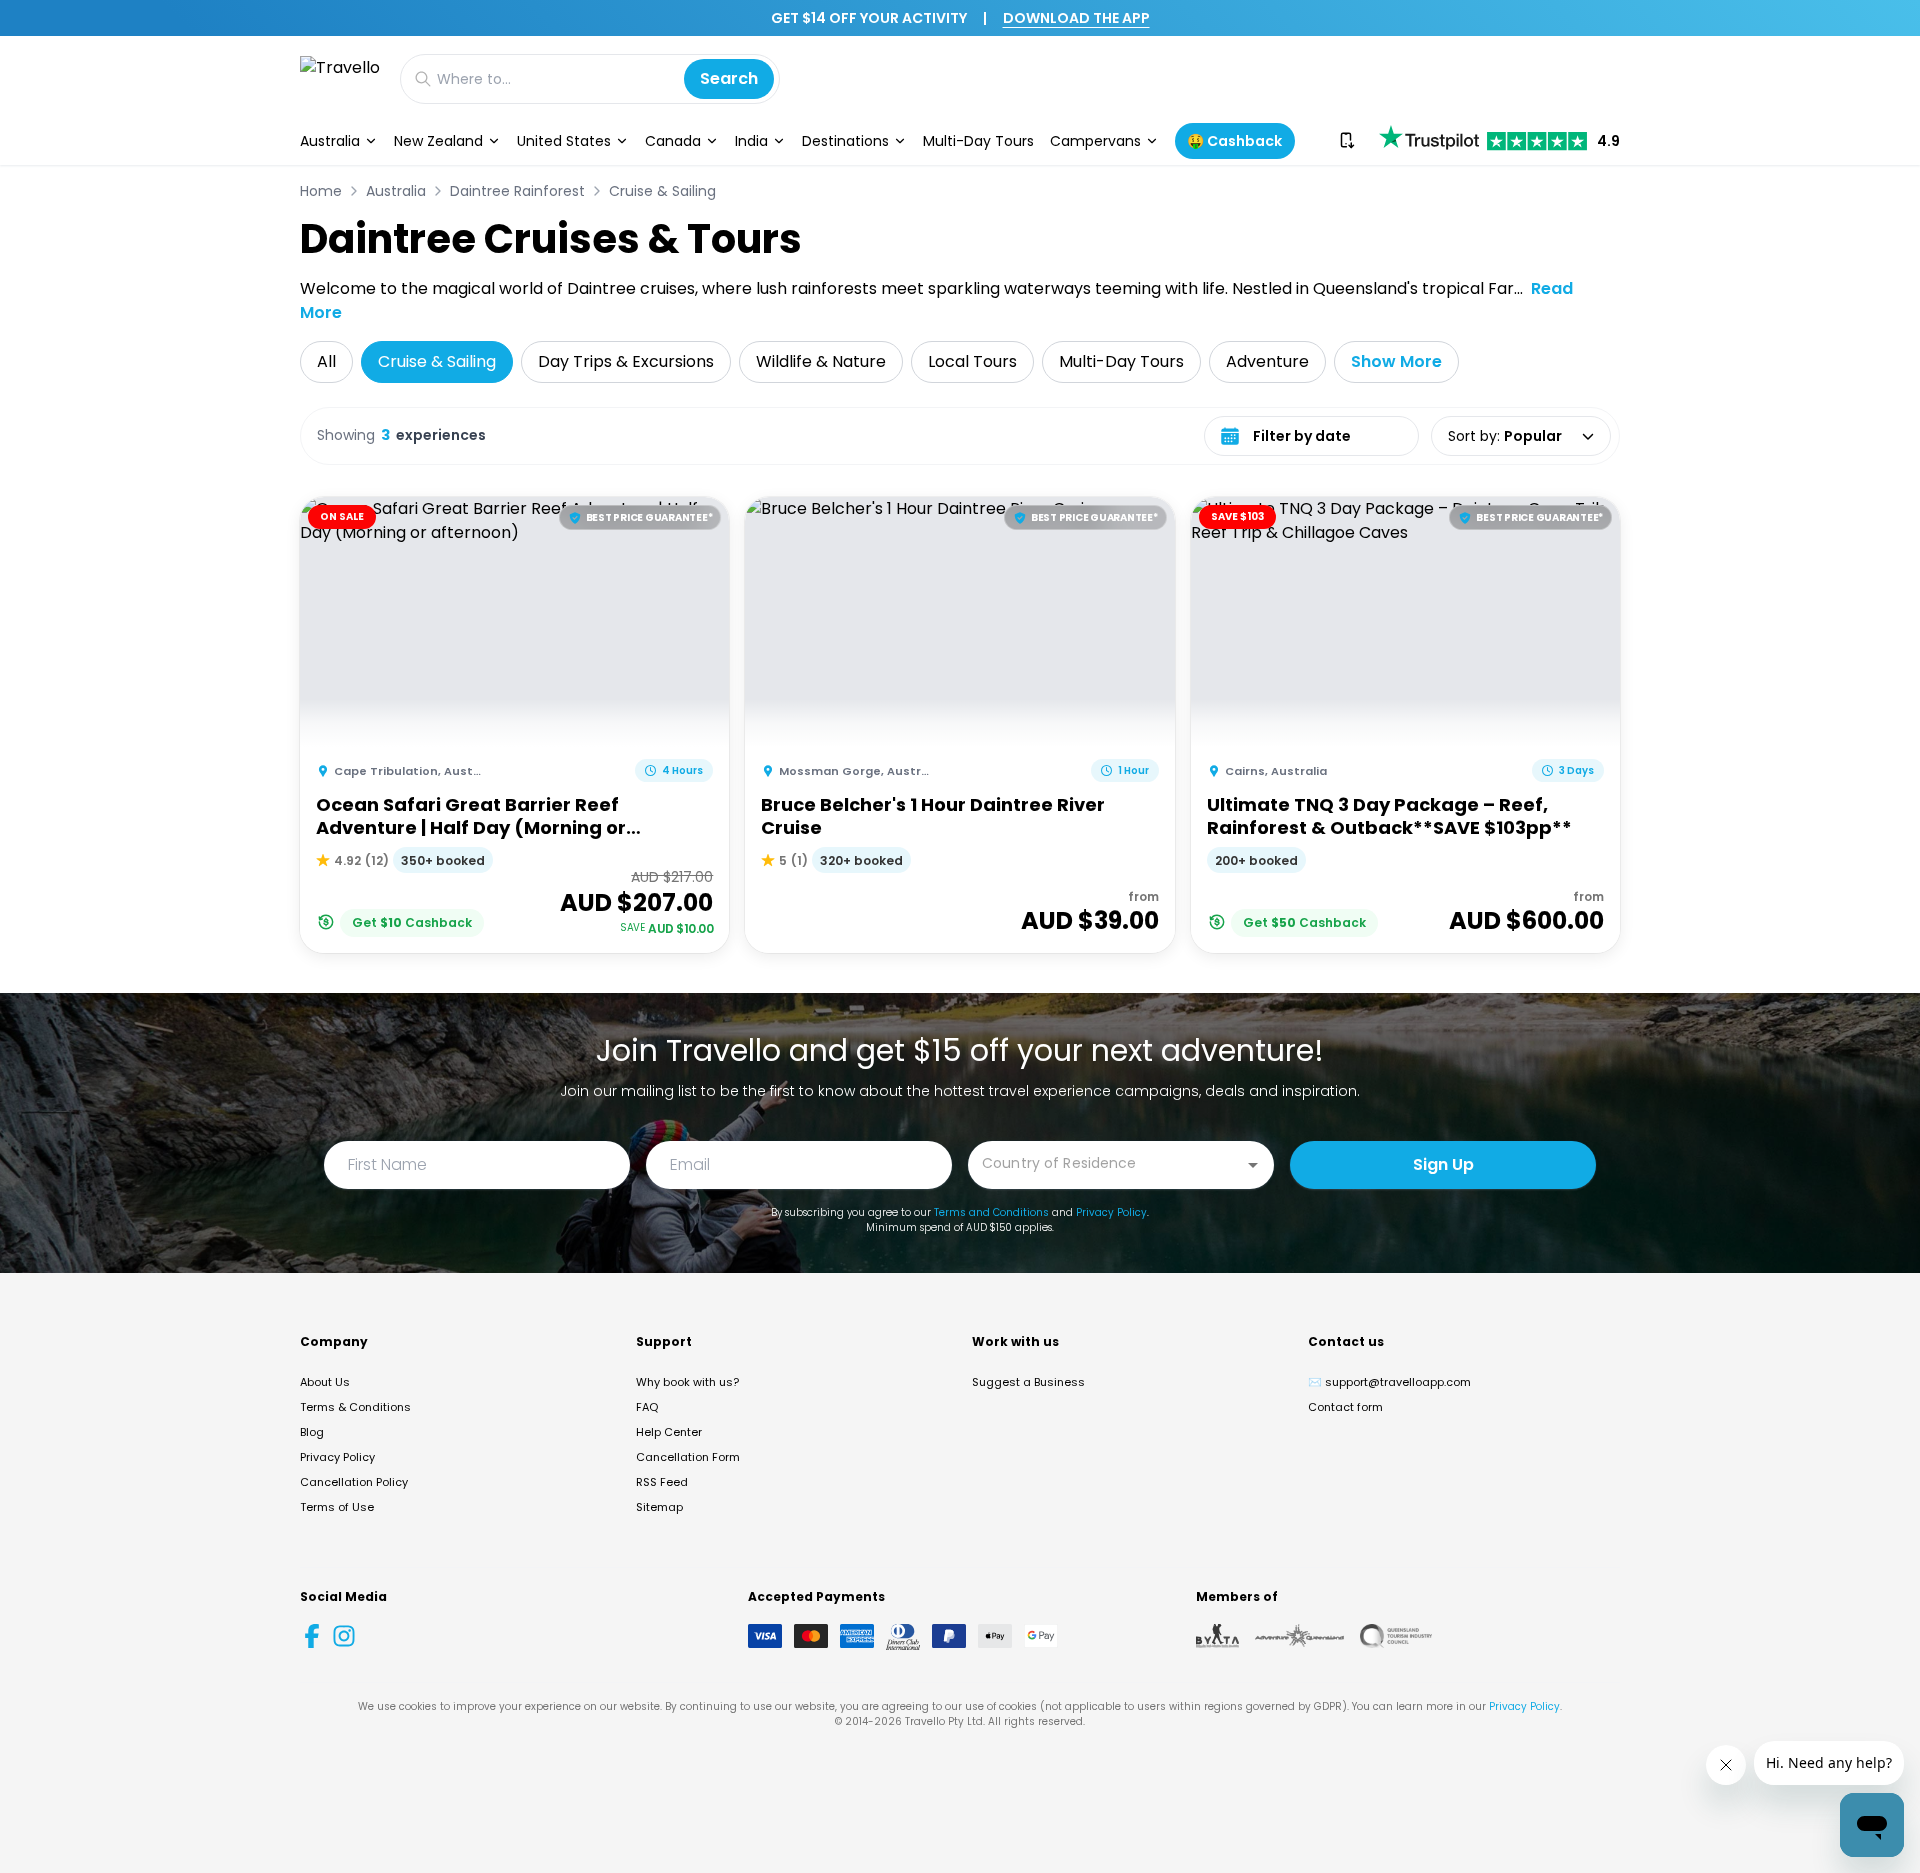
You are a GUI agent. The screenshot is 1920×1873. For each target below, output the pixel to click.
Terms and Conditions (991, 1212)
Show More (1396, 361)
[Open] (1253, 1165)
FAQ (647, 1407)
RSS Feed (662, 1482)
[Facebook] (312, 1636)
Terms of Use (337, 1507)
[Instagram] (344, 1636)
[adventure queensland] (1299, 1636)
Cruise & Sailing (662, 191)
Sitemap (659, 1507)
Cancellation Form (688, 1457)
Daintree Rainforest (517, 191)
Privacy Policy (1111, 1212)
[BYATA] (1217, 1636)
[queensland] (1396, 1636)
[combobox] (1106, 1163)
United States (564, 141)
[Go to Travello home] (340, 78)
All (326, 361)
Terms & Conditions (355, 1407)
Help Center (669, 1432)
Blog (312, 1432)
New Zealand (438, 141)
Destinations (845, 141)
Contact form (1345, 1407)
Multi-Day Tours (978, 141)
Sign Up (1443, 1164)
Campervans (1095, 141)
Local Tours (972, 361)
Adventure (1267, 361)
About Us (325, 1382)
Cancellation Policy (354, 1482)
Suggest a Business (1028, 1382)
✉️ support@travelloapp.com (1389, 1382)
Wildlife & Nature (821, 361)
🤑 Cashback (1234, 141)
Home (321, 191)
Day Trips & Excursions (626, 361)
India (751, 141)
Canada (673, 141)
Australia (330, 141)
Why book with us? (687, 1382)
